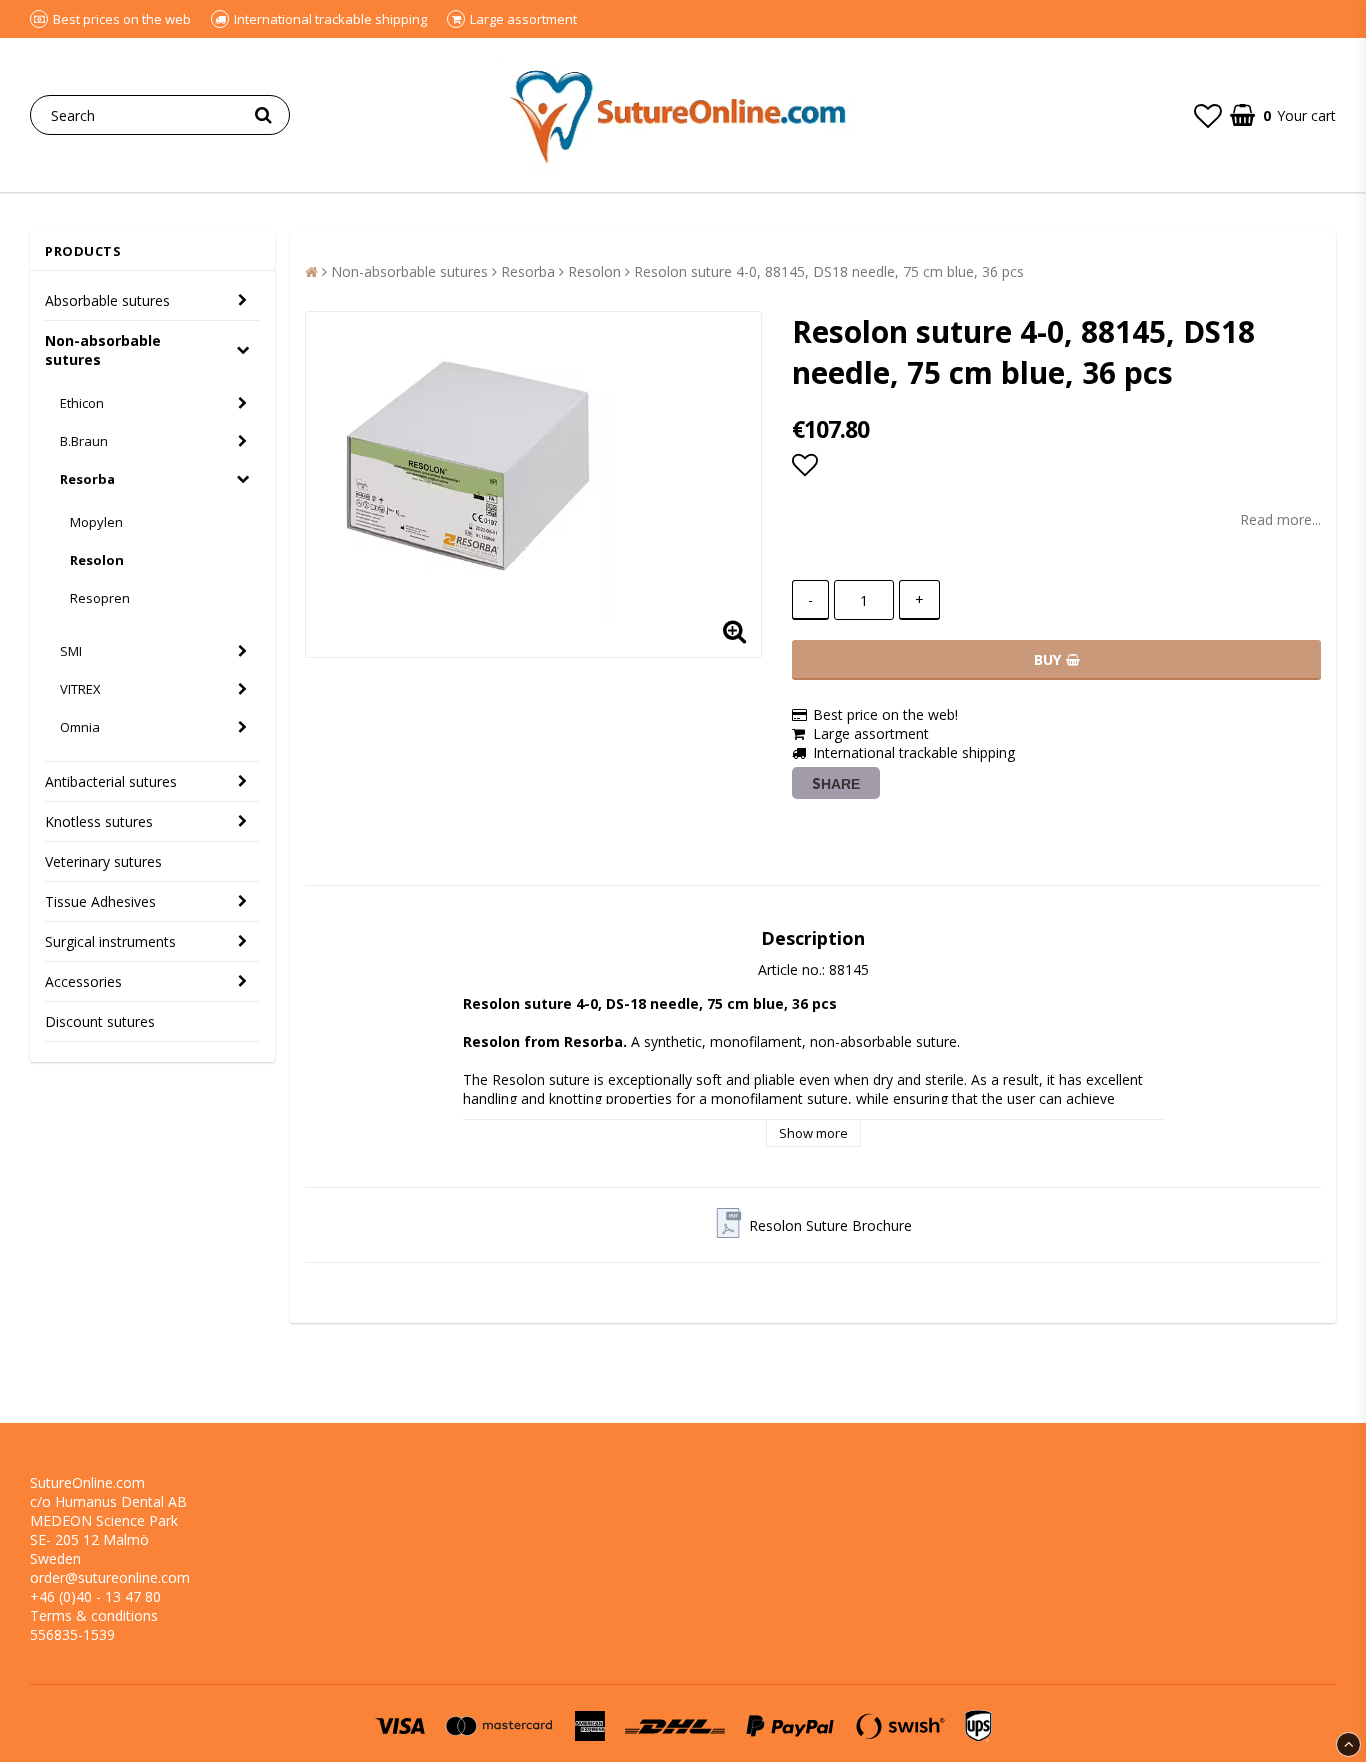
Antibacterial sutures (111, 781)
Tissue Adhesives (100, 901)
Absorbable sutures (107, 300)
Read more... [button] (1280, 519)
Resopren (100, 598)
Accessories (83, 981)
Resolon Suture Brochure (830, 1225)
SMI (71, 651)
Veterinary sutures (103, 861)
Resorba (87, 479)
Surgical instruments (110, 941)
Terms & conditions (94, 1615)
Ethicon (82, 403)
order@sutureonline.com (110, 1577)
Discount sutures (100, 1021)
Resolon (97, 560)
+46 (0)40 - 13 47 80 (95, 1596)
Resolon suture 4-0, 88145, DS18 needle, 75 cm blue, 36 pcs (829, 271)
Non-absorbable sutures (103, 350)
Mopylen (96, 522)
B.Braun (84, 441)
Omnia (80, 727)
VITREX (80, 689)
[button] (1208, 115)
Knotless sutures (99, 821)
